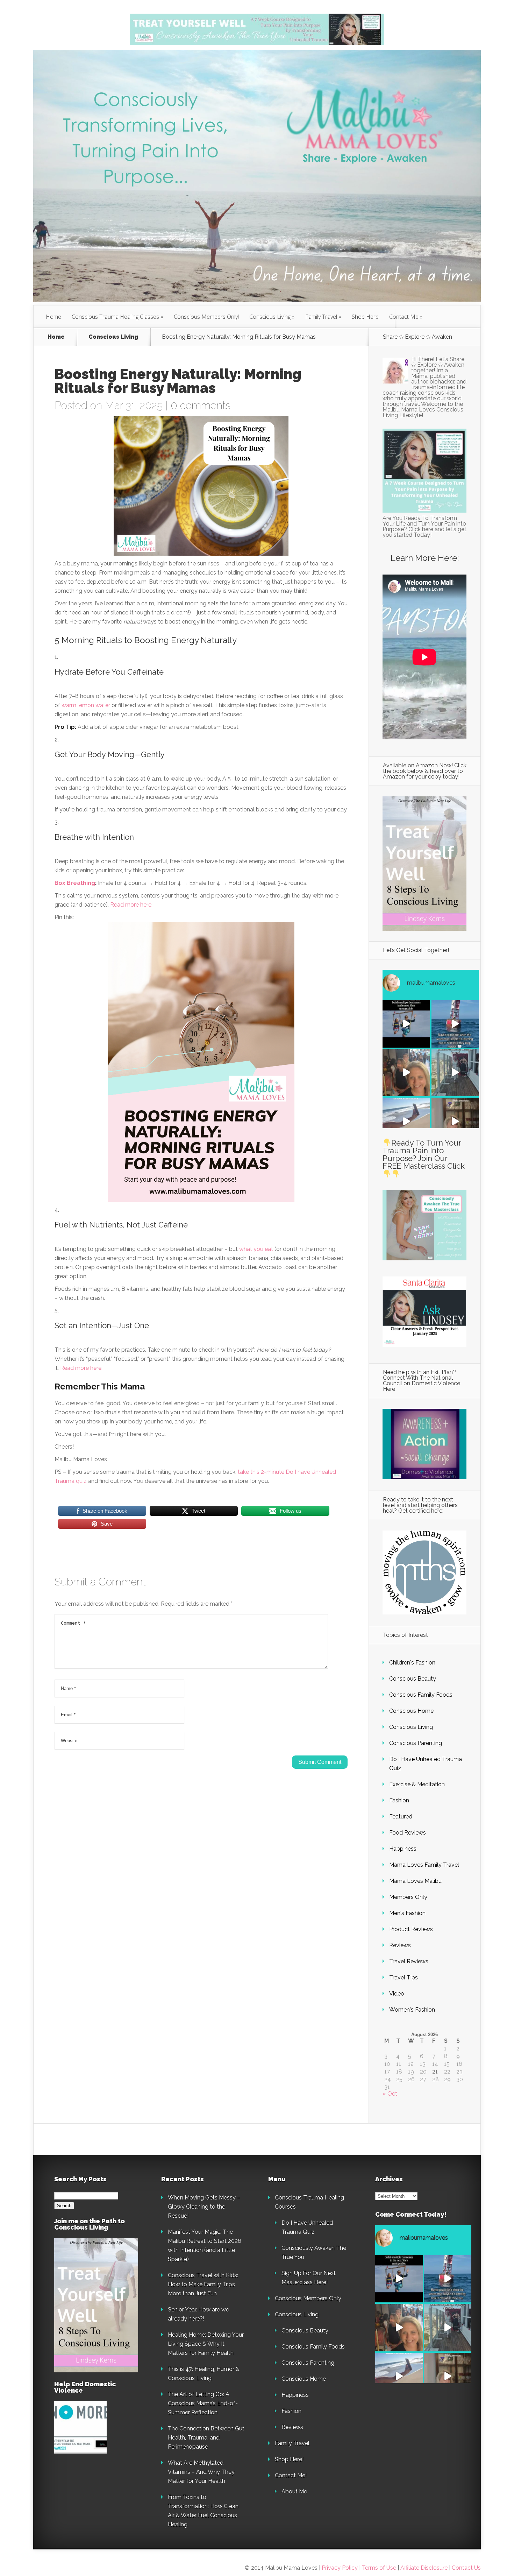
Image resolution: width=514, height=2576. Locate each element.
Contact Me (404, 317)
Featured (401, 1817)
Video (397, 1994)
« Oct (390, 2094)
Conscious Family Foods (421, 1695)
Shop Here (365, 317)
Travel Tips (404, 1977)
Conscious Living (270, 317)
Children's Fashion (412, 1663)
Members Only (408, 1897)
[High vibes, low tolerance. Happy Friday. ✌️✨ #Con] (455, 1073)
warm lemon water (86, 705)
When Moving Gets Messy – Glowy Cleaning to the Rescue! (204, 2207)
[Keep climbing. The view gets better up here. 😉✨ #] (406, 1121)
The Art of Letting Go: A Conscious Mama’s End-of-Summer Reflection (203, 2403)
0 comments (201, 405)
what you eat (256, 1249)
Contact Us (466, 2568)
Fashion (399, 1800)
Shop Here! (289, 2459)
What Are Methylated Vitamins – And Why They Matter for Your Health (201, 2472)
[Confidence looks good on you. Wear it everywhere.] (406, 1073)
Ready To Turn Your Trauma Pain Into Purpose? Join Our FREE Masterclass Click (424, 1154)
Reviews (400, 1945)
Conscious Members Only (308, 2298)
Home (53, 317)
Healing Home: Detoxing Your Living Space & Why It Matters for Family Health (206, 2344)
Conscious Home (411, 1711)
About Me (294, 2491)
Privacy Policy (340, 2568)
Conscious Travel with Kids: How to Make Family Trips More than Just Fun (203, 2284)
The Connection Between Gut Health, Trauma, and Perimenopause (206, 2438)
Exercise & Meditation (417, 1784)
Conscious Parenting (416, 1743)
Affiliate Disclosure (425, 2568)
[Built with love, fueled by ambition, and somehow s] (406, 1024)
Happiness (403, 1849)
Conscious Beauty (413, 1679)
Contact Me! (291, 2475)
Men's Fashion (407, 1913)
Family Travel (321, 317)
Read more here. (131, 905)
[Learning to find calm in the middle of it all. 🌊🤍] (455, 1024)
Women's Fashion (412, 2010)
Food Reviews (408, 1833)
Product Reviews (411, 1929)
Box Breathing (75, 883)
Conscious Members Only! (206, 317)
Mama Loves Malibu (415, 1881)
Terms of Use (379, 2568)
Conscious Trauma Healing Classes (115, 317)
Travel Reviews (409, 1961)
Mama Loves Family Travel (424, 1865)
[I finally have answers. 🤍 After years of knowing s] (455, 1121)
